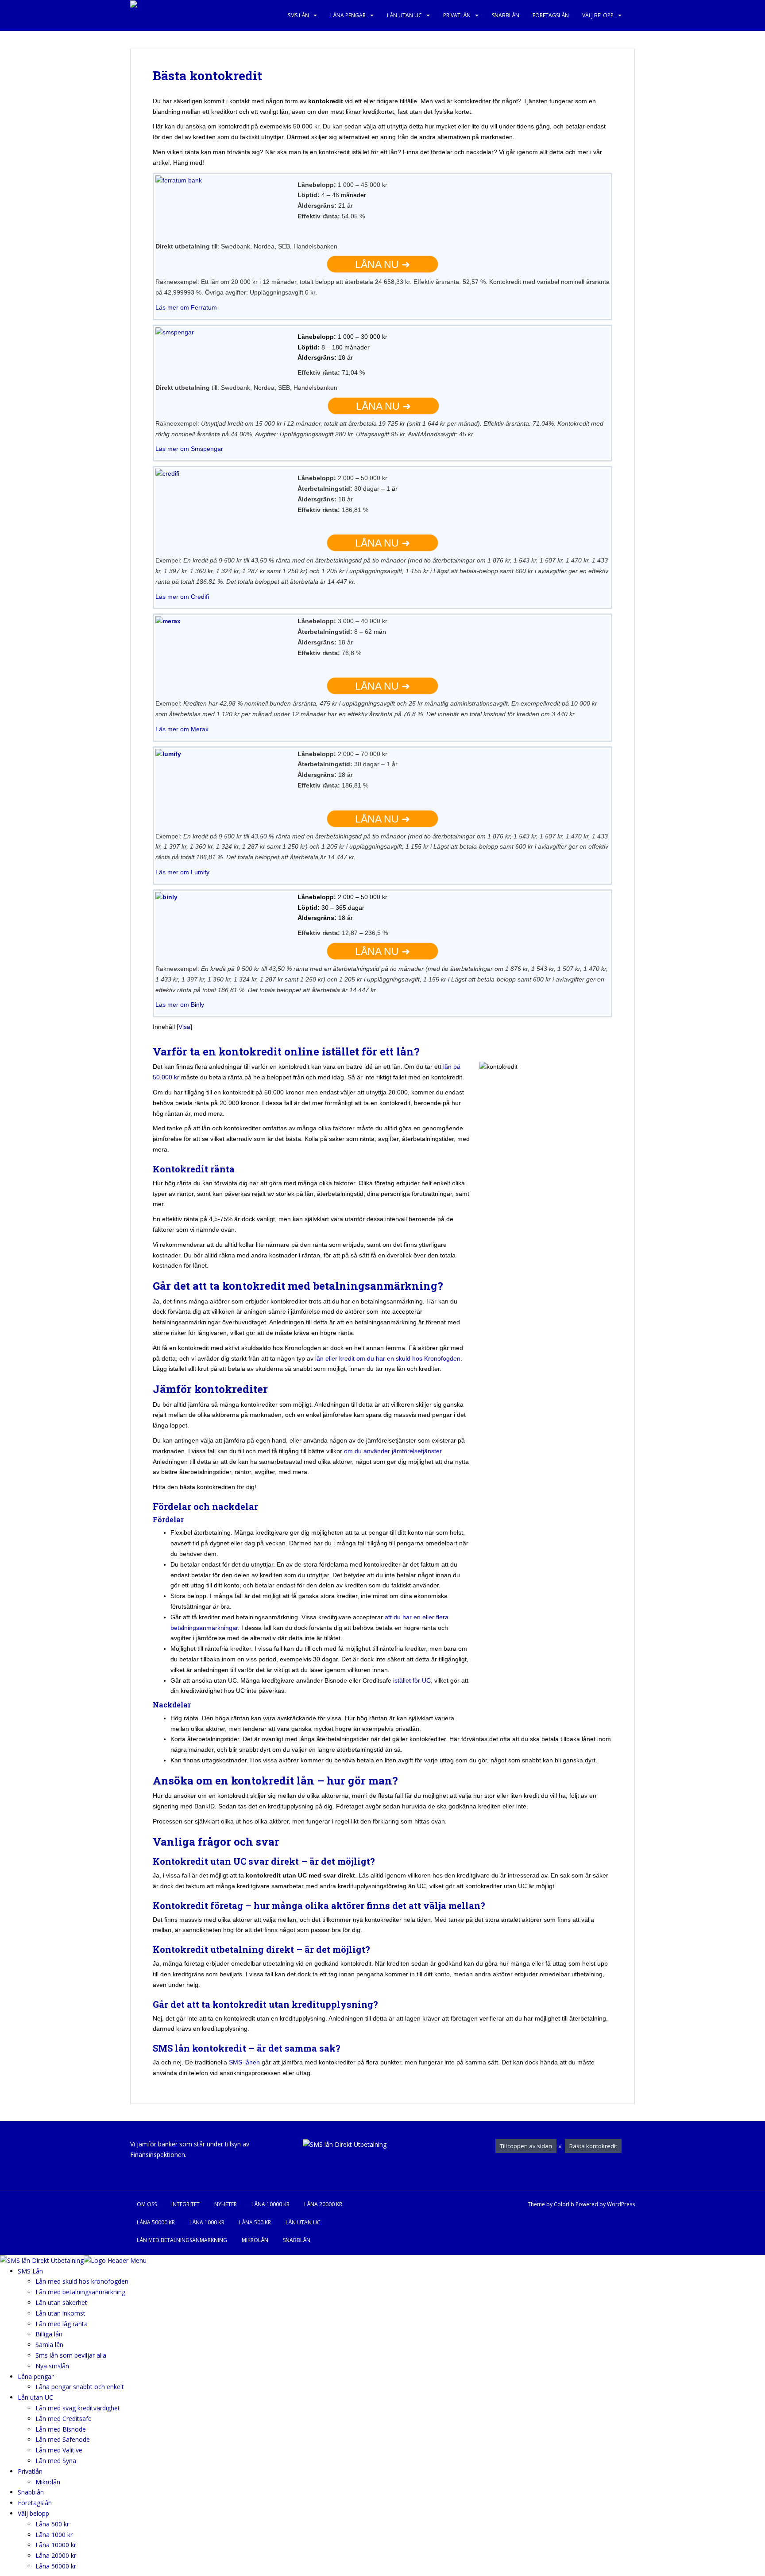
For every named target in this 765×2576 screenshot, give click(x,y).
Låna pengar (348, 15)
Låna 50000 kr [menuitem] (56, 2566)
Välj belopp (598, 15)
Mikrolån (255, 2240)
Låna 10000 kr (270, 2204)
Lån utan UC (404, 15)
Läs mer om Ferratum (186, 307)
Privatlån (457, 15)
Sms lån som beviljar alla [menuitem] (71, 2355)
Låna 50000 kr (156, 2222)
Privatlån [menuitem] (30, 2471)
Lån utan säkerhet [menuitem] (61, 2302)
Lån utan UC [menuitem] (35, 2397)
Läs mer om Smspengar (189, 449)
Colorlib (564, 2204)
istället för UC (412, 1680)
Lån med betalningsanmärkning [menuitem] (80, 2292)
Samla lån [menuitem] (49, 2345)
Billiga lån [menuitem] (49, 2334)
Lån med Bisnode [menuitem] (61, 2429)
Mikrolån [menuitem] (48, 2482)
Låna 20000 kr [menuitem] (56, 2555)
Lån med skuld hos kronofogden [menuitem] (82, 2281)
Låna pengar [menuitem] (36, 2376)
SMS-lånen (244, 2062)
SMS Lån (298, 15)
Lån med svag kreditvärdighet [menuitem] (78, 2408)
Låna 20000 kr (323, 2204)
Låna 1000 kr (207, 2222)
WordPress (621, 2204)
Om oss (147, 2204)
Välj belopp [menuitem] (33, 2513)
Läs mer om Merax (182, 729)
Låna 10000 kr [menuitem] (56, 2545)
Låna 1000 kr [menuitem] (54, 2535)
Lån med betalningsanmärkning (182, 2240)
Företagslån (551, 15)
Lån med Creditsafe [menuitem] (64, 2419)
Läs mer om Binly (180, 1005)
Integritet (185, 2204)
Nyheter (226, 2204)
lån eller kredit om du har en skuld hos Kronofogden (388, 1358)
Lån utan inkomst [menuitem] (60, 2313)
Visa (184, 1027)
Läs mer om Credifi (182, 597)
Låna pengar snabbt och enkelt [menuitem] (80, 2387)
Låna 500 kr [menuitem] (52, 2524)
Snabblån (506, 15)
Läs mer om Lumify (182, 872)
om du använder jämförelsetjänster (392, 1451)
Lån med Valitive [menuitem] (59, 2450)
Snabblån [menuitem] (31, 2492)
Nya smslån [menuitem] (52, 2366)
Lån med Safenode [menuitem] (63, 2439)
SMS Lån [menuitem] (30, 2271)
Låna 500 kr (255, 2222)
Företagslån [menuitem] (35, 2503)
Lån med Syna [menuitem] (56, 2461)
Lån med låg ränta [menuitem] (62, 2324)
